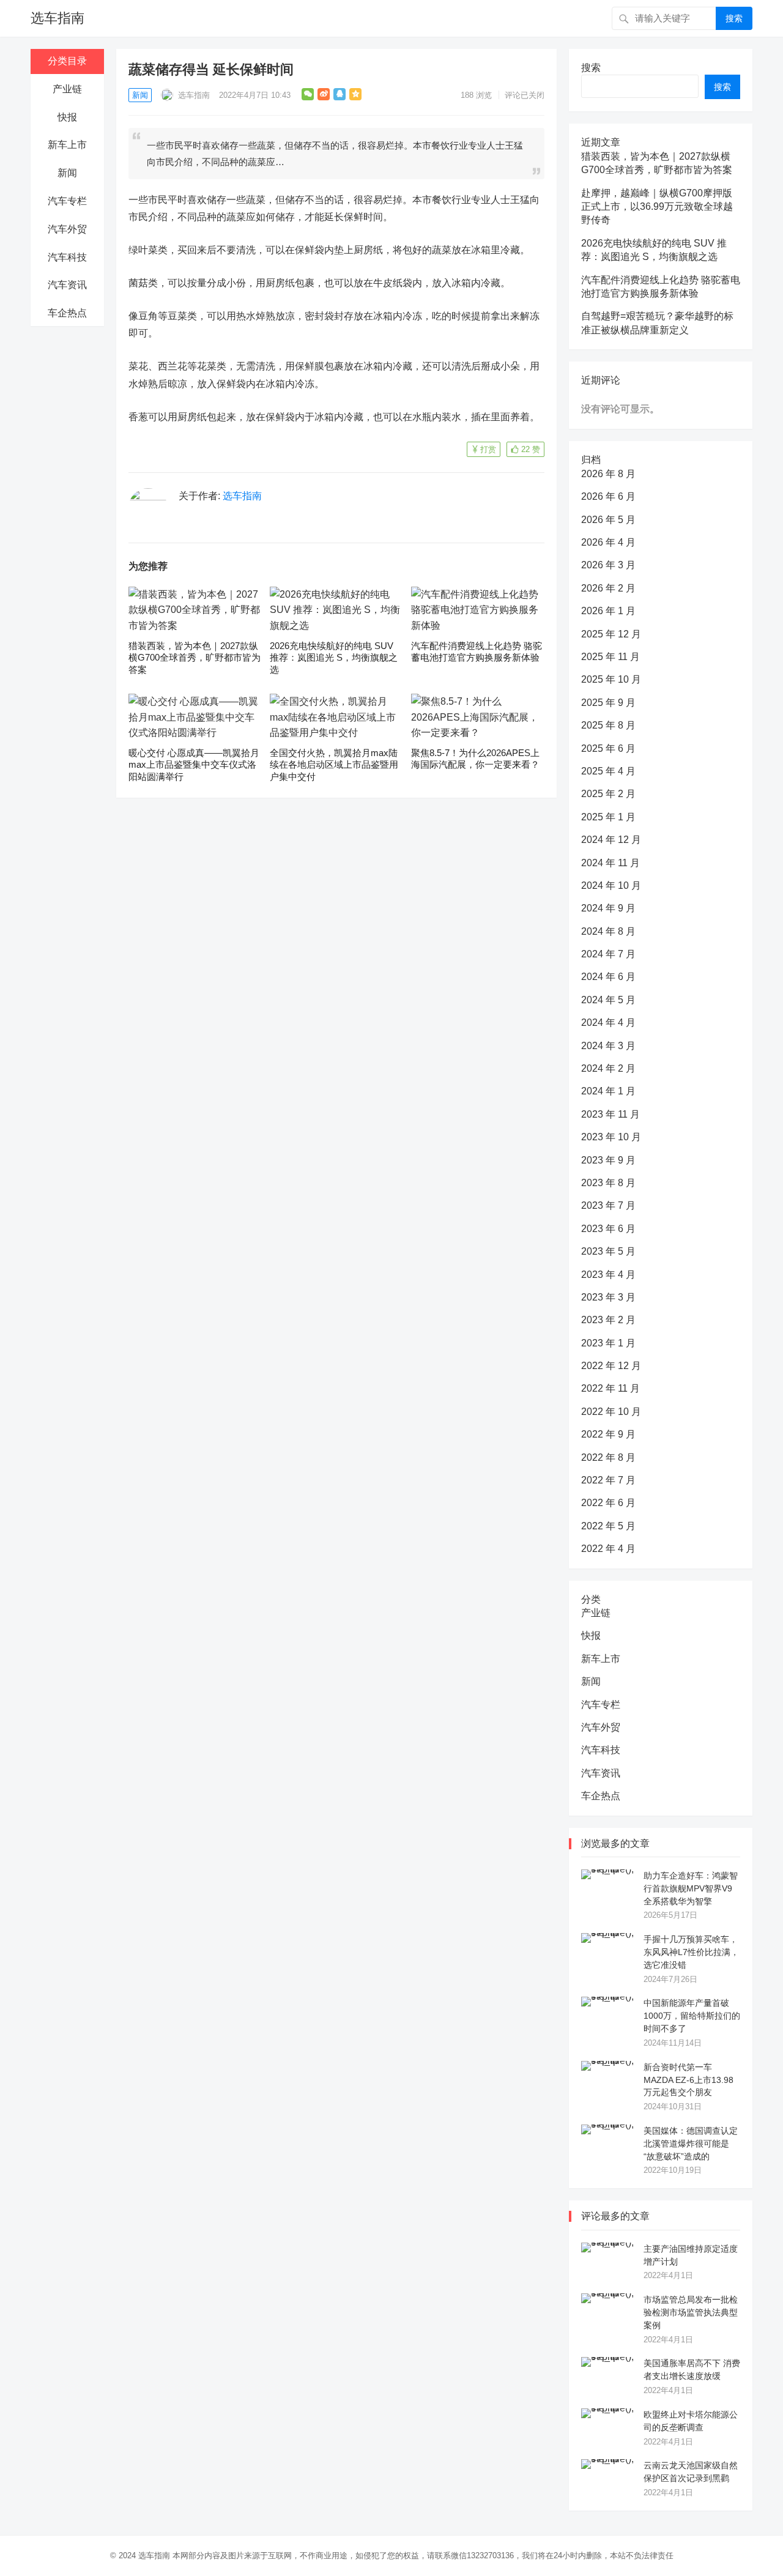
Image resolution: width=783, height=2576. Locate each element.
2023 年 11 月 (610, 1114)
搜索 (734, 18)
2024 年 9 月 (608, 908)
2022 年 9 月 (608, 1434)
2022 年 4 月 (608, 1549)
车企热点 (67, 313)
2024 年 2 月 (608, 1068)
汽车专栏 (67, 201)
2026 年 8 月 (608, 474)
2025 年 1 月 (608, 817)
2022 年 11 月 (610, 1388)
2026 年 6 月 (608, 496)
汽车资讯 (67, 285)
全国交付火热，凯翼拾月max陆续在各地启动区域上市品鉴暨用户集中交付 (334, 765)
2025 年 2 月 (608, 794)
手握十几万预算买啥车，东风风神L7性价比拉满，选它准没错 (691, 1952)
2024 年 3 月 (608, 1046)
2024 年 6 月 (608, 977)
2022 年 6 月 (608, 1503)
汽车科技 (67, 257)
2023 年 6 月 (608, 1229)
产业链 (67, 89)
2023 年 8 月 (608, 1183)
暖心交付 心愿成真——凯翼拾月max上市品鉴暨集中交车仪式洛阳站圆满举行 (194, 765)
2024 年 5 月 (608, 1000)
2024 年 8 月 (608, 931)
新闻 (67, 173)
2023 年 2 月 (608, 1320)
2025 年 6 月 (608, 748)
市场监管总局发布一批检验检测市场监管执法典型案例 (691, 2312)
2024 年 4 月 (608, 1023)
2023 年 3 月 (608, 1297)
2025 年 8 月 (608, 725)
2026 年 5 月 (608, 520)
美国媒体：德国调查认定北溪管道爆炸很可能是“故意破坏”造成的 (691, 2144)
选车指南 (58, 18)
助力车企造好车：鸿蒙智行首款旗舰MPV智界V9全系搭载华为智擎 (691, 1888)
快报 (67, 117)
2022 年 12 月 (611, 1366)
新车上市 (67, 145)
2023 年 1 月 (608, 1343)
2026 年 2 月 (608, 588)
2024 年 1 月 (608, 1091)
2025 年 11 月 (610, 657)
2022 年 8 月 (608, 1457)
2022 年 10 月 (611, 1412)
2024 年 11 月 (610, 863)
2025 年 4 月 (608, 771)
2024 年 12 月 (611, 840)
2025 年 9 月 (608, 703)
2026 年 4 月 (608, 542)
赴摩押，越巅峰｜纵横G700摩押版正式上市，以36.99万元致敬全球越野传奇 (657, 207)
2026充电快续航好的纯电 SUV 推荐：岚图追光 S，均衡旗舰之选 (334, 658)
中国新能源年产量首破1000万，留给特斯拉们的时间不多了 (692, 2016)
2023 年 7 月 (608, 1205)
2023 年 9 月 (608, 1160)
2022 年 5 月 (608, 1526)
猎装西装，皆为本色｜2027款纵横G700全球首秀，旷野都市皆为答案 (195, 658)
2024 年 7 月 (608, 954)
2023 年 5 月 (608, 1251)
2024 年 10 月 (611, 885)
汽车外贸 (67, 229)
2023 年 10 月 (611, 1137)
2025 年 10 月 (611, 679)
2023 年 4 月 (608, 1275)
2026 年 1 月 (608, 611)
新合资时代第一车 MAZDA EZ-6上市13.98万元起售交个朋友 (688, 2080)
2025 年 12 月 (611, 634)
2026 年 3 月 (608, 565)
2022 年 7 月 (608, 1480)
